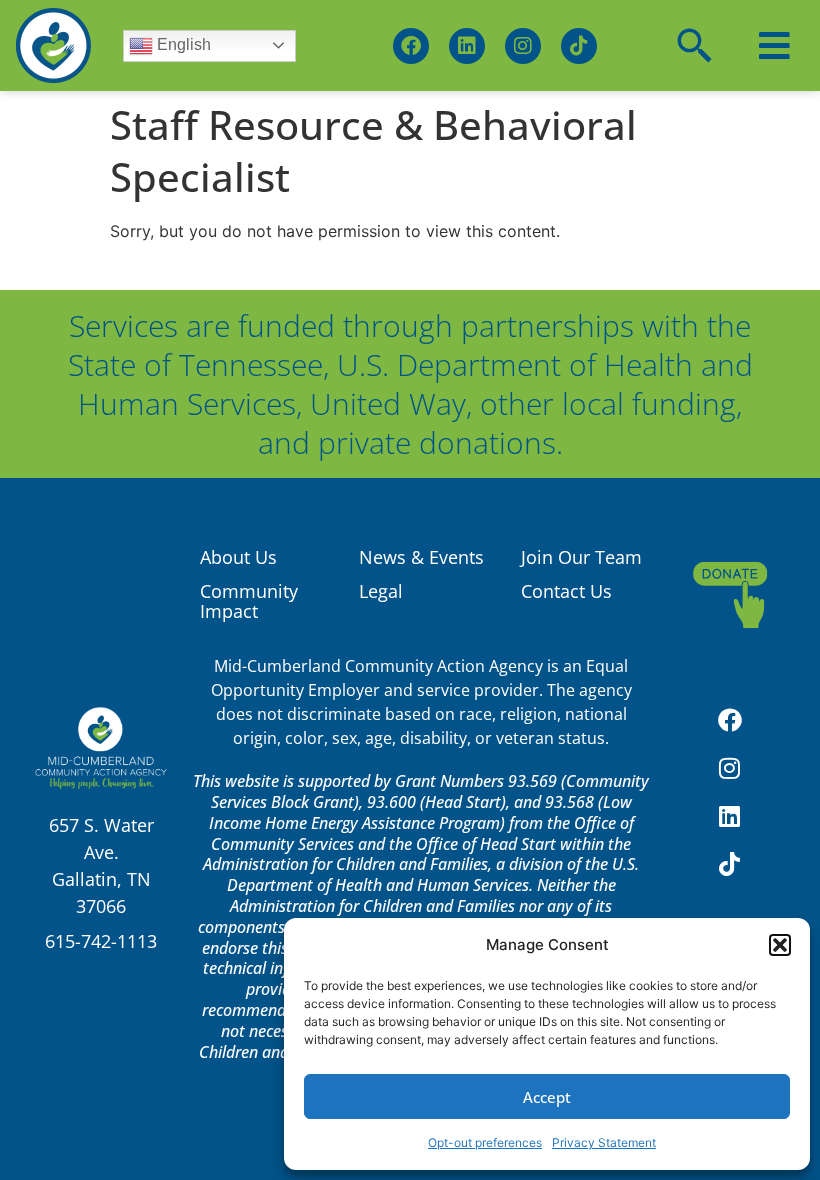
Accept (547, 1097)
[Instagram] (523, 46)
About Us (238, 557)
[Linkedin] (467, 46)
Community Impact (249, 601)
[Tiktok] (579, 46)
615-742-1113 (101, 941)
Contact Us (566, 591)
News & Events (421, 557)
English (182, 44)
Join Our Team (581, 557)
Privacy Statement (604, 1142)
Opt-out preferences (485, 1142)
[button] (780, 945)
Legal (381, 591)
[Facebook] (411, 46)
